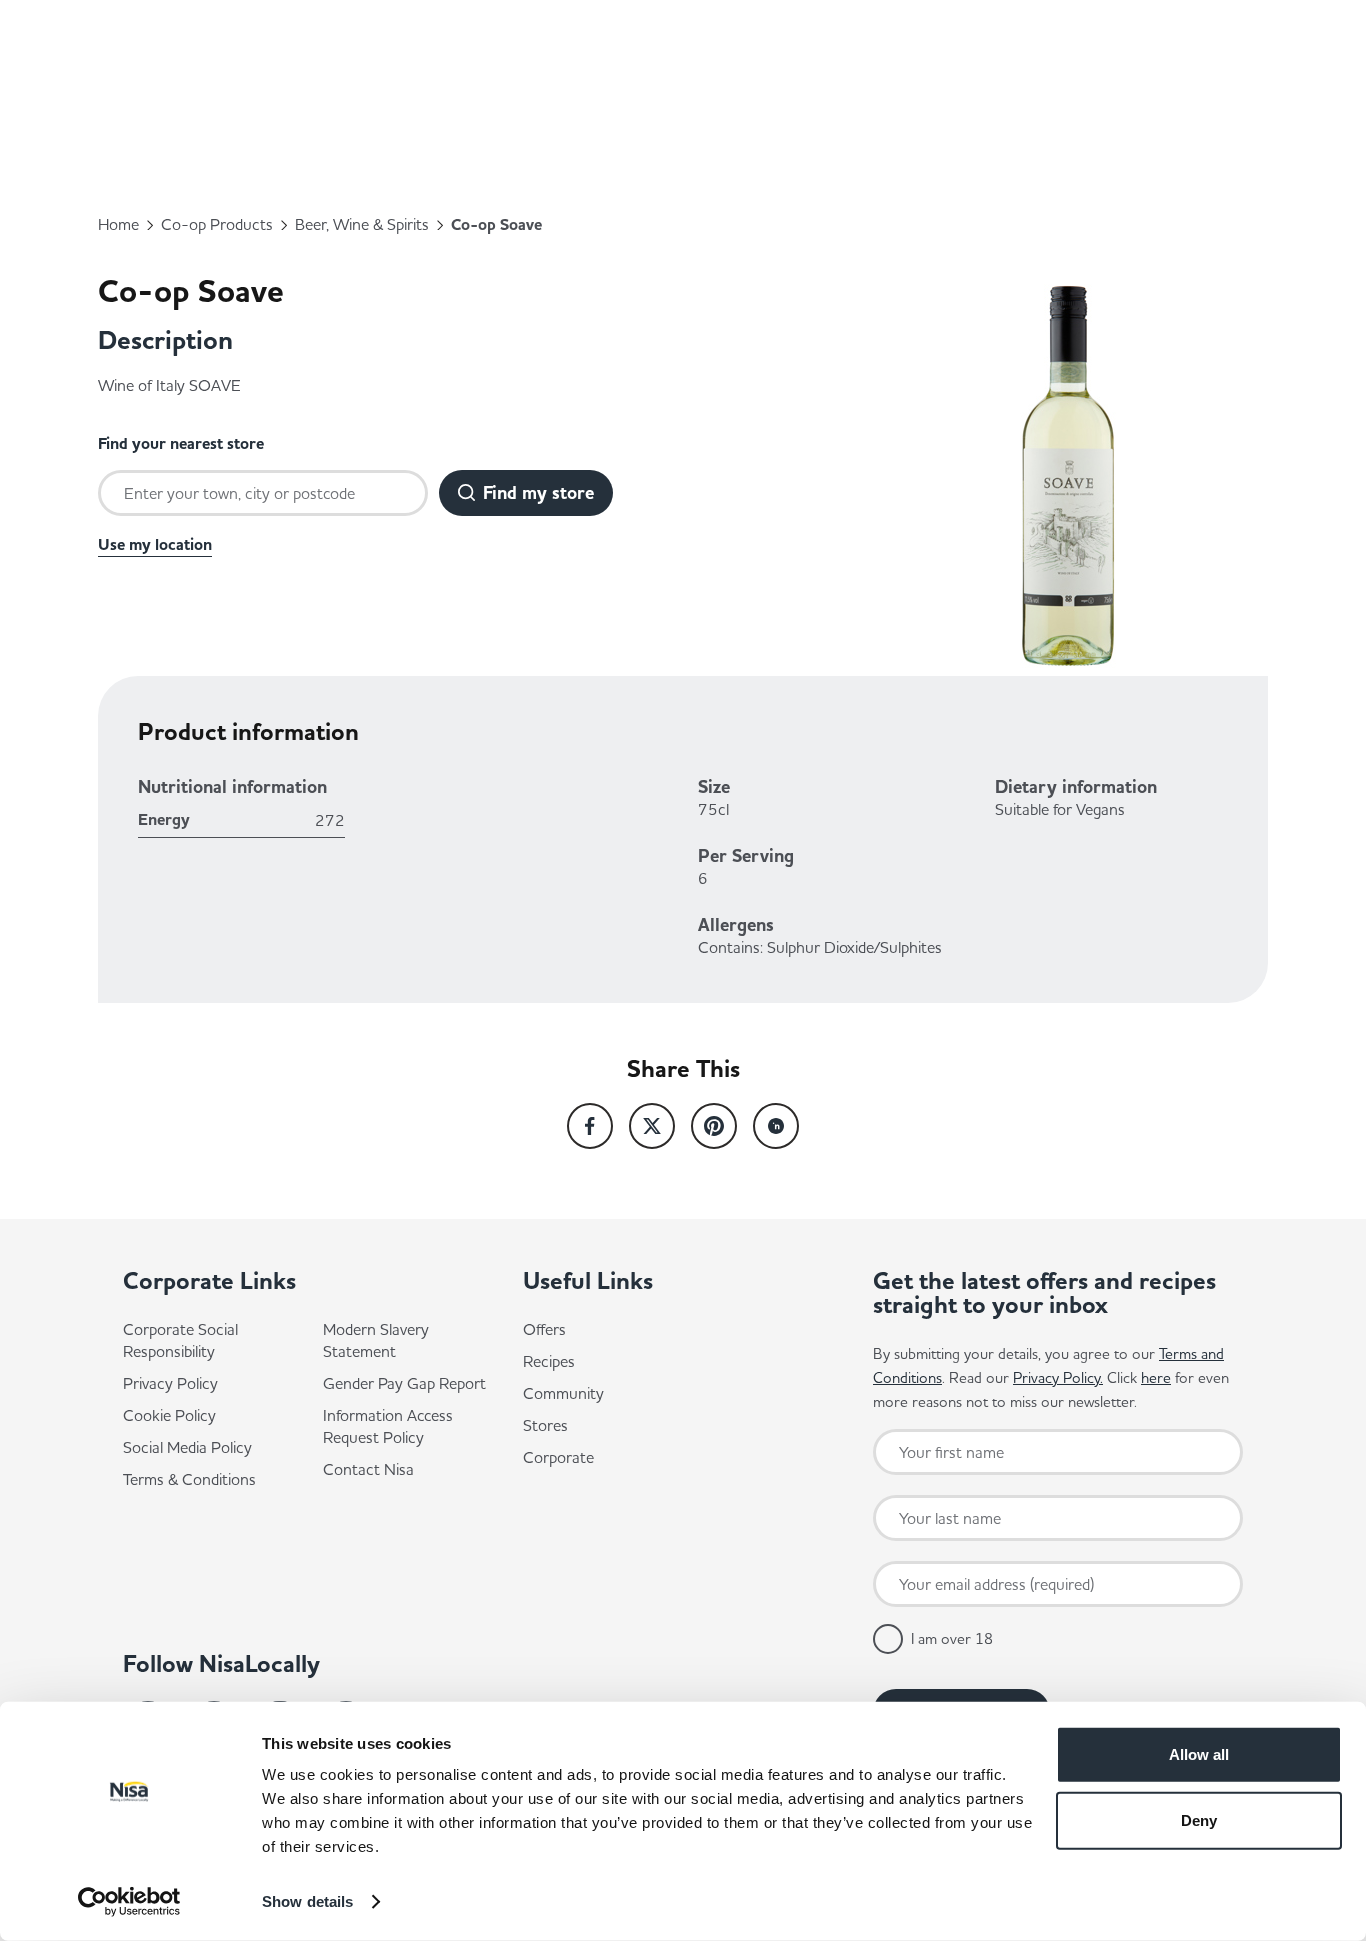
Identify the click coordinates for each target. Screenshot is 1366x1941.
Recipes (549, 1361)
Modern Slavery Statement (376, 1340)
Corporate (558, 1457)
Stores (545, 1425)
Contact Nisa (368, 1469)
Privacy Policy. (1058, 1377)
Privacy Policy (170, 1383)
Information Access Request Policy (388, 1426)
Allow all (1199, 1754)
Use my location (155, 545)
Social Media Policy (187, 1447)
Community (563, 1393)
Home (118, 224)
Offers (544, 1329)
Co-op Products (217, 224)
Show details (307, 1901)
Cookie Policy (169, 1415)
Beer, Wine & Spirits (362, 224)
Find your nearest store (181, 444)
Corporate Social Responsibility (180, 1340)
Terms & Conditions (189, 1479)
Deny (1199, 1819)
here (1156, 1377)
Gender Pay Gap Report (404, 1383)
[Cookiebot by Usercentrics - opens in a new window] (129, 1902)
